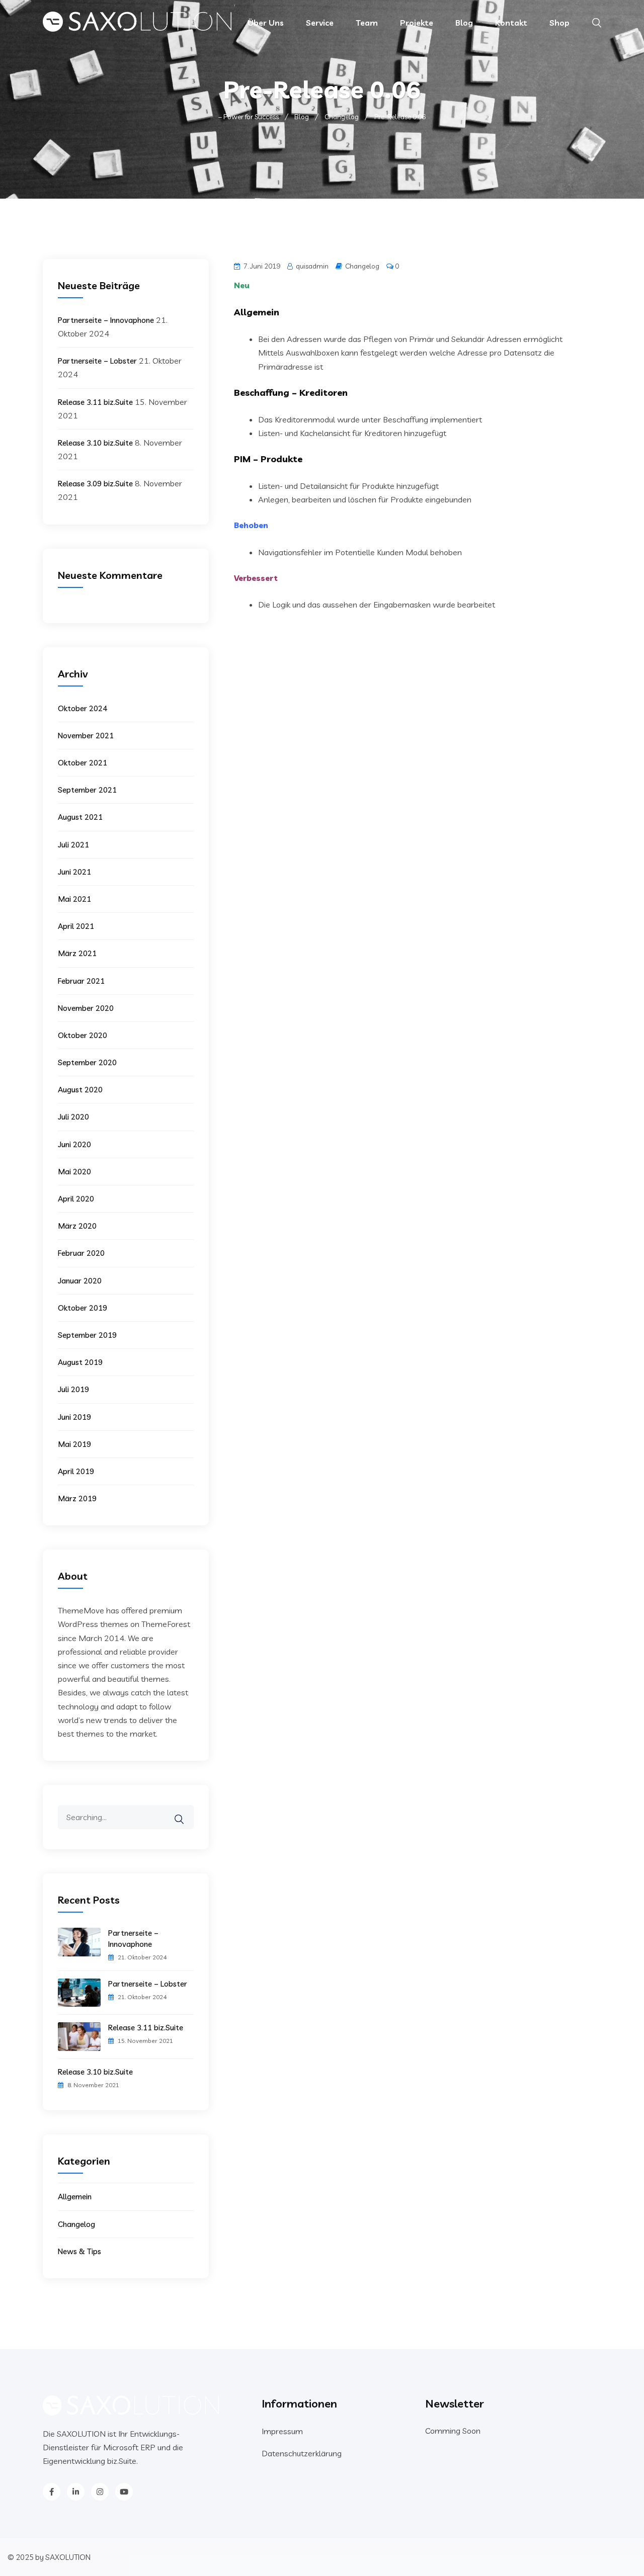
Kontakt (511, 23)
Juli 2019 (73, 1389)
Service (320, 23)
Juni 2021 (74, 872)
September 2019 (87, 1335)
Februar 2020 (81, 1253)
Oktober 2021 (83, 763)
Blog (464, 23)
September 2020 (87, 1062)
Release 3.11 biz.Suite (95, 402)
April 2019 (76, 1471)
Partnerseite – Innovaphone (106, 320)
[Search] (186, 1812)
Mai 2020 (74, 1172)
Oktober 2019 (83, 1308)
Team (367, 23)
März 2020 (77, 1226)
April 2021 (76, 926)
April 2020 (76, 1199)
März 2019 (77, 1498)
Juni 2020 (74, 1144)
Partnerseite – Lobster (97, 361)
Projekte (417, 23)
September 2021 (87, 790)
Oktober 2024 (83, 708)
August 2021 (80, 817)
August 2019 (80, 1362)
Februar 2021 (81, 981)
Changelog (362, 266)
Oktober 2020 (83, 1035)
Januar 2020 (80, 1281)
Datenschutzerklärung (302, 2453)
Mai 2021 (74, 899)
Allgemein (75, 2197)
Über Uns (266, 23)
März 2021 (77, 953)
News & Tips (79, 2251)
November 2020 (86, 1008)
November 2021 (86, 736)
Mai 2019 (74, 1444)
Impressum (282, 2431)
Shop (559, 23)
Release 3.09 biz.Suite (95, 484)
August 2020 (80, 1090)
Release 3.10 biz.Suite (95, 443)
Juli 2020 (73, 1117)
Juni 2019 (74, 1417)
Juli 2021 (73, 845)
